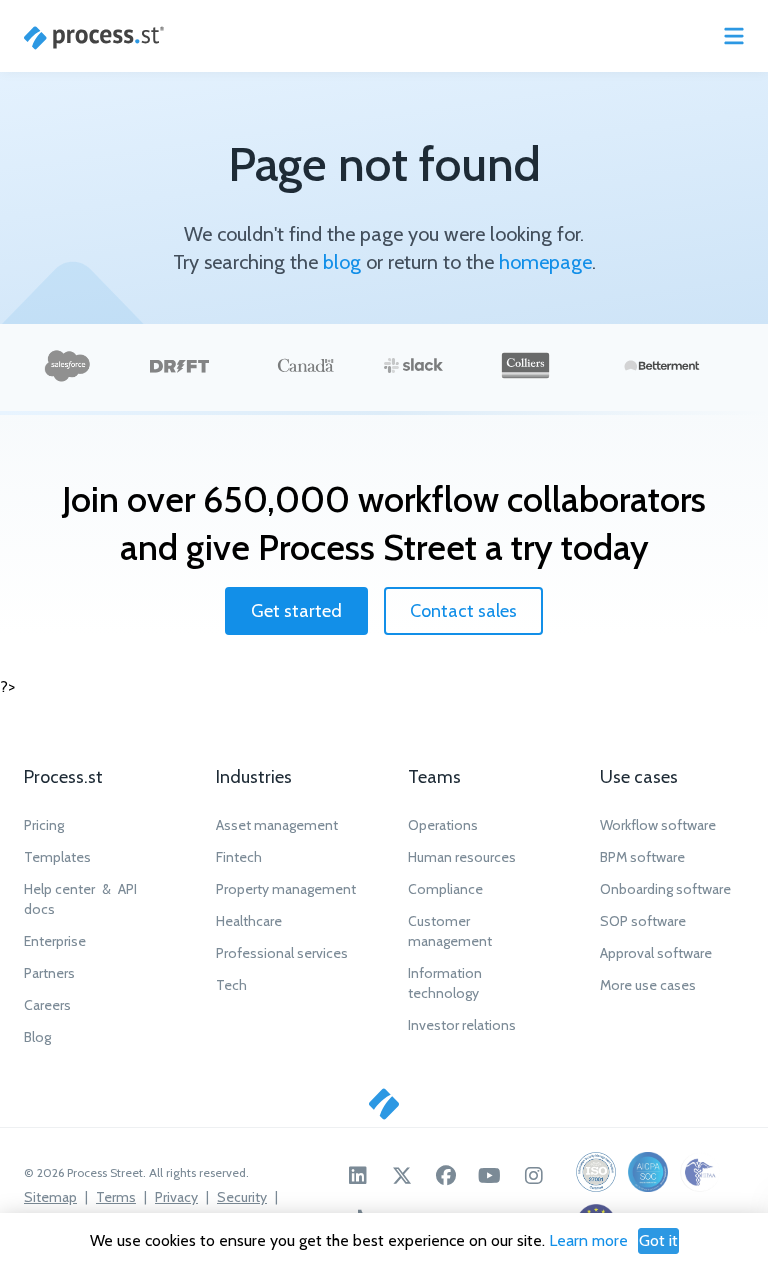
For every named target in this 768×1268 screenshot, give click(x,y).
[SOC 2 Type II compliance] (648, 1172)
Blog (37, 1037)
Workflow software (658, 825)
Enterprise (55, 941)
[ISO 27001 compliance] (596, 1172)
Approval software (656, 953)
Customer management (450, 931)
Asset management (277, 825)
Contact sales (463, 611)
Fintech (239, 857)
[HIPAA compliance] (700, 1172)
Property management (286, 889)
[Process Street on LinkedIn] (358, 1176)
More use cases (648, 985)
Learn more (588, 1240)
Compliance (445, 889)
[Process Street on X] (402, 1176)
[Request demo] (384, 1104)
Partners (49, 973)
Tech (231, 985)
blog (342, 262)
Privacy (176, 1197)
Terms (116, 1197)
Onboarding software (665, 889)
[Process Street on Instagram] (534, 1176)
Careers (47, 1005)
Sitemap (50, 1197)
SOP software (643, 921)
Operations (443, 825)
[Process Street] (94, 38)
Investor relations (462, 1025)
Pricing (44, 825)
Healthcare (249, 921)
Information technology (445, 983)
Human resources (462, 857)
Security (242, 1197)
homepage (545, 262)
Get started (296, 611)
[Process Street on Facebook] (446, 1176)
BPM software (642, 857)
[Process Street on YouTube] (490, 1176)
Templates (57, 857)
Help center (59, 889)
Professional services (282, 953)
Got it (658, 1240)
